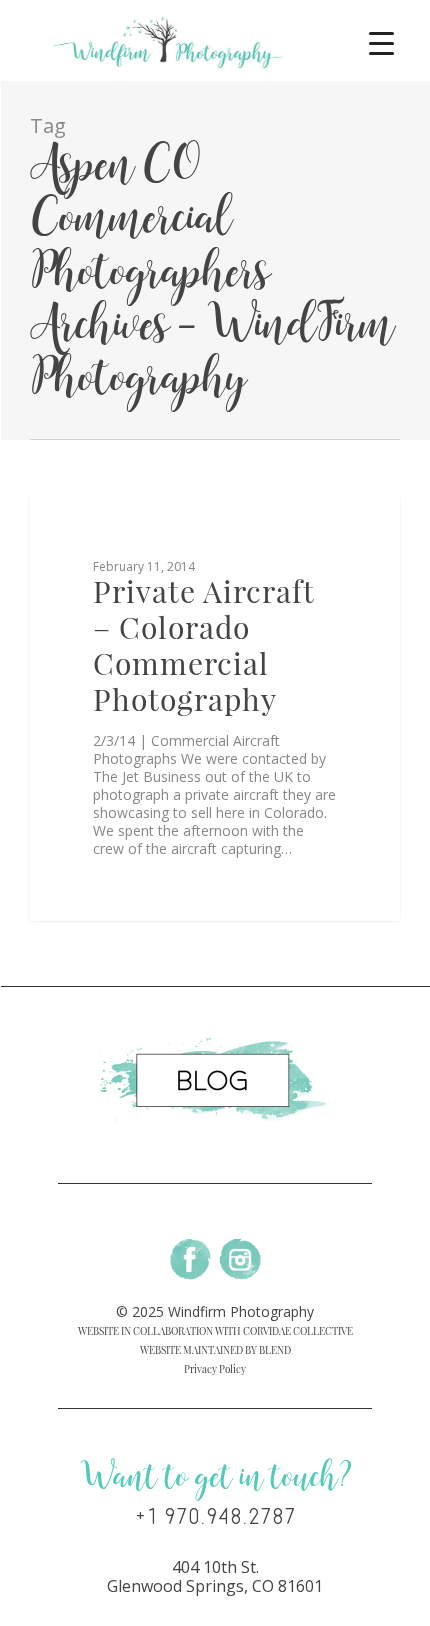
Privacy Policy (215, 1369)
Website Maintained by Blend (215, 1350)
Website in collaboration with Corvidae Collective (215, 1331)
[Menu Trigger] (381, 42)
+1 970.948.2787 (215, 1517)
